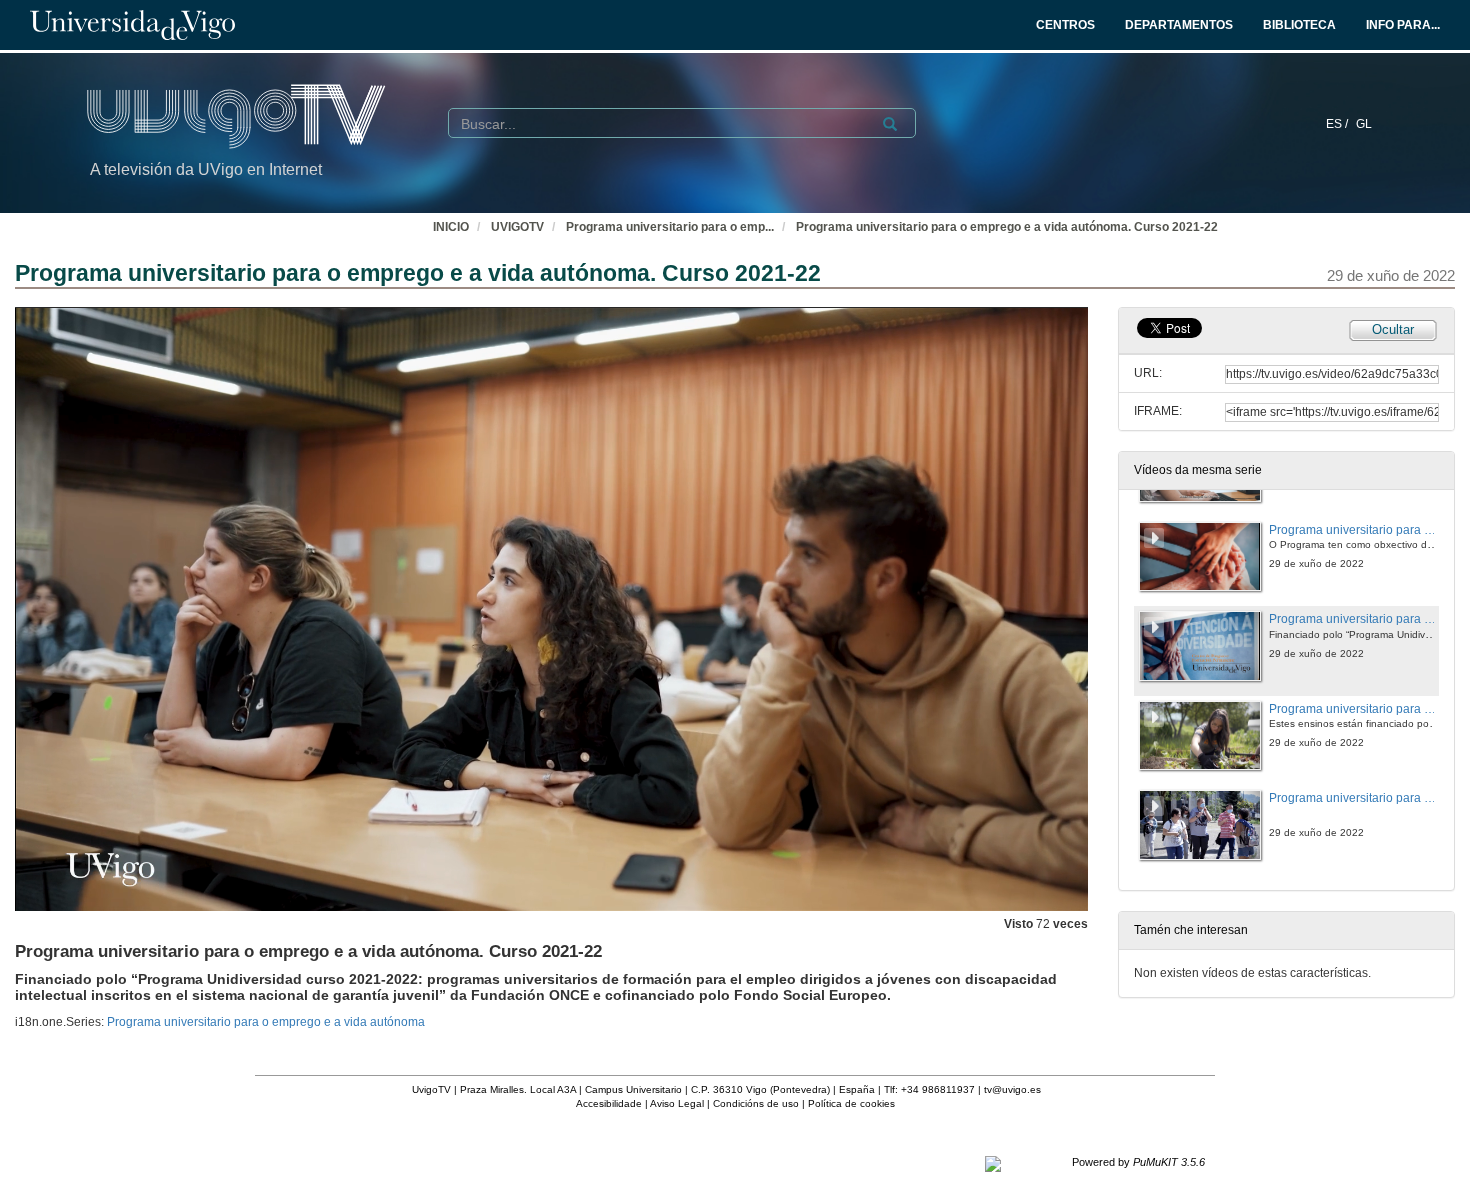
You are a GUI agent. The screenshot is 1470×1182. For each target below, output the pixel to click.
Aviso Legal (677, 1103)
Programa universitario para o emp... (670, 227)
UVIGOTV (517, 227)
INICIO (451, 227)
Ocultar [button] (1393, 329)
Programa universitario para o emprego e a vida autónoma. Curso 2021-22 (1007, 227)
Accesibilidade (609, 1103)
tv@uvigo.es (1012, 1089)
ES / (1338, 124)
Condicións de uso (756, 1103)
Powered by (1138, 1162)
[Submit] (890, 124)
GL (1364, 124)
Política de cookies (851, 1103)
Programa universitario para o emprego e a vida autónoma (266, 1022)
